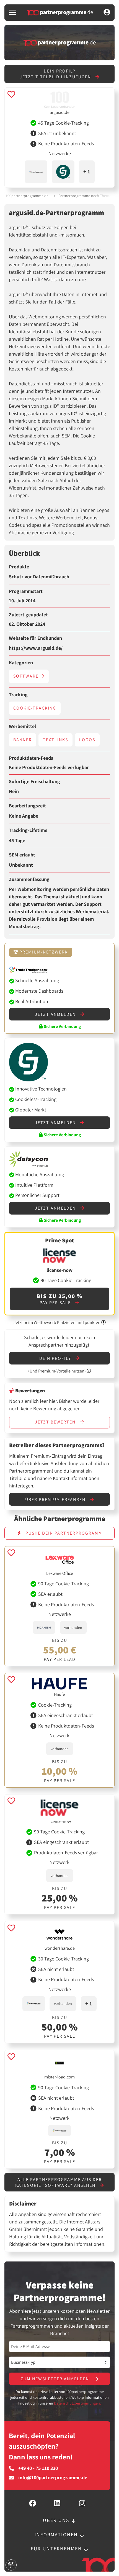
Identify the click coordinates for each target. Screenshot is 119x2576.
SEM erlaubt (22, 855)
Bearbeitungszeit (27, 806)
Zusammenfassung (29, 879)
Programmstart (26, 591)
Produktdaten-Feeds (31, 758)
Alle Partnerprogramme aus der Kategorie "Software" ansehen (59, 2182)
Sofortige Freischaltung (34, 781)
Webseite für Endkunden (35, 638)
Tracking (18, 695)
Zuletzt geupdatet (28, 615)
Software (27, 676)
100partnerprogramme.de (27, 196)
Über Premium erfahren (56, 1499)
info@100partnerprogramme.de (53, 2478)
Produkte (19, 567)
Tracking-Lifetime (28, 830)
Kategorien (21, 663)
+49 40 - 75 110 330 (38, 2468)
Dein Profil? (56, 1358)
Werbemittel (22, 726)
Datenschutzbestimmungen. (77, 2403)
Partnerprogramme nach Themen (86, 196)
